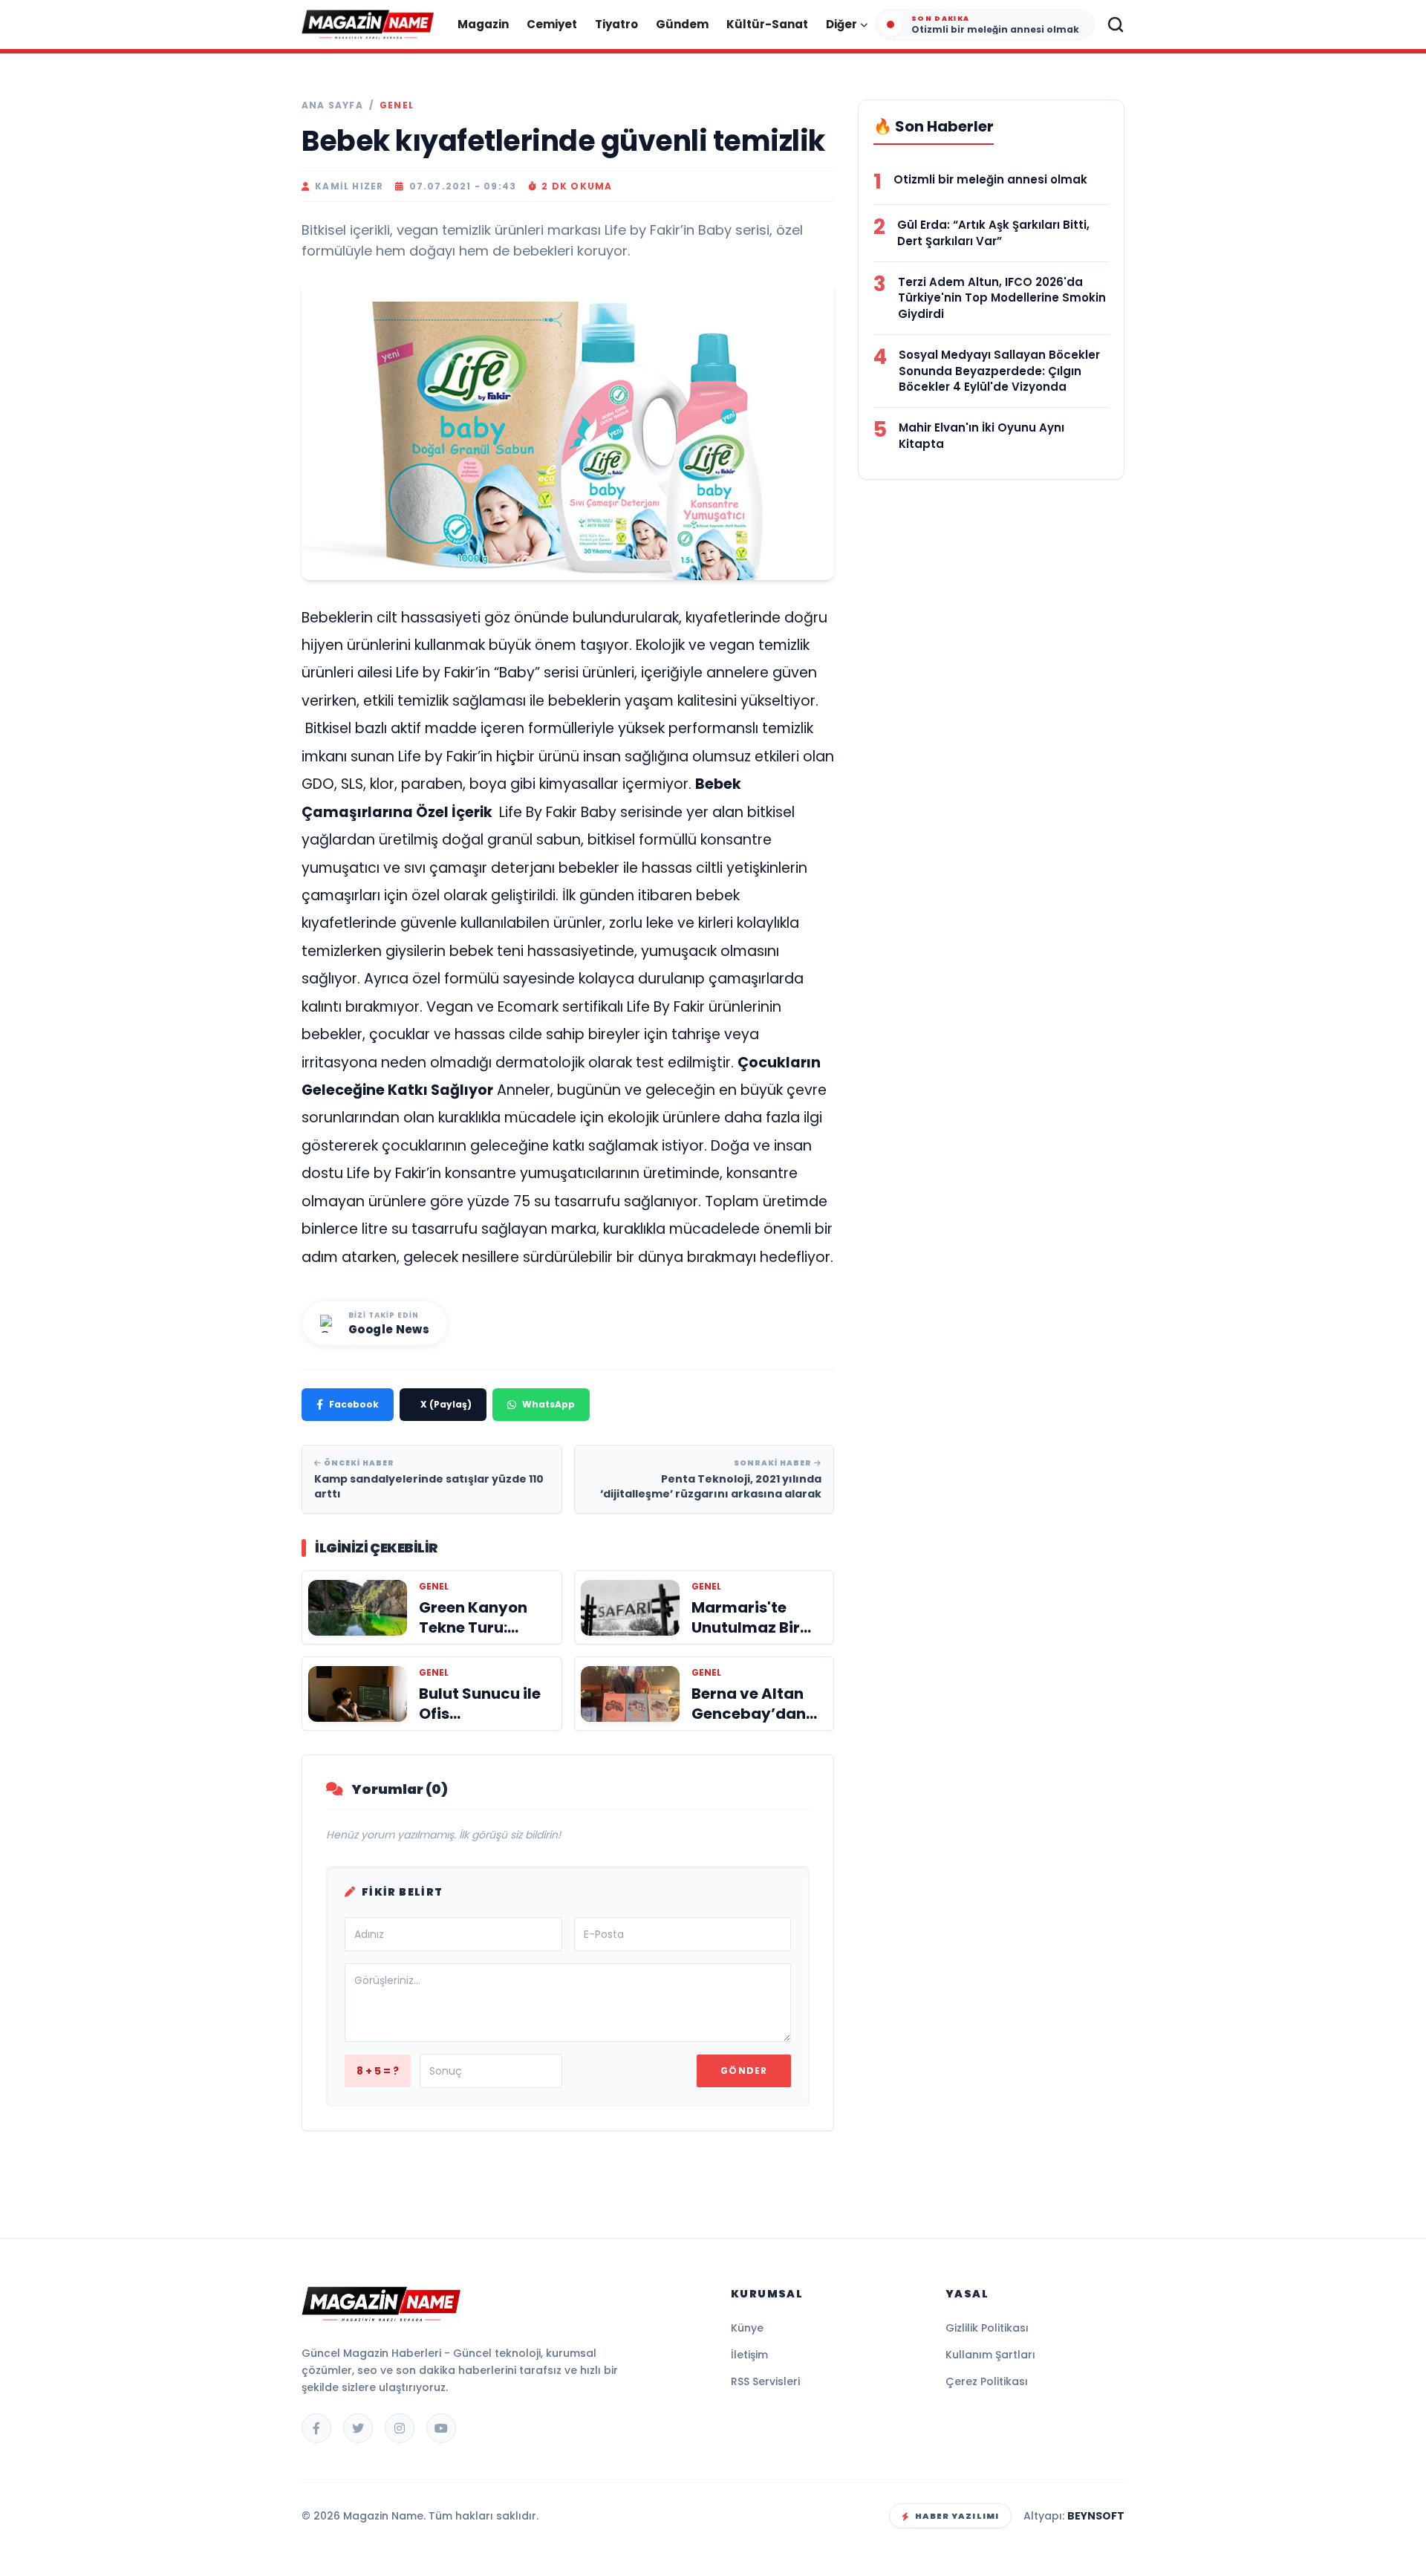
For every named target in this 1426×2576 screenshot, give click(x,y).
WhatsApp (548, 1404)
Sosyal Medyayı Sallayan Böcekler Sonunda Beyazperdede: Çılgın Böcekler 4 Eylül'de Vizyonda (999, 371)
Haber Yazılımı (957, 2516)
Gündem (682, 24)
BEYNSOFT (1096, 2516)
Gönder (744, 2071)
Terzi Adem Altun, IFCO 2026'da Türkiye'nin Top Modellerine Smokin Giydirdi (1002, 298)
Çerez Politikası (987, 2381)
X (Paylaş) (446, 1404)
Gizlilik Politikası (987, 2328)
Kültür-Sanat (767, 24)
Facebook (354, 1404)
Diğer (841, 24)
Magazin (483, 24)
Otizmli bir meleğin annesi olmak (990, 179)
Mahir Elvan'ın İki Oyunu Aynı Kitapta (981, 436)
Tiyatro (616, 24)
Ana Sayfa (332, 105)
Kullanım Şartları (990, 2355)
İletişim (749, 2355)
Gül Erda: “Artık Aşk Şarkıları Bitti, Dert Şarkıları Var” (993, 233)
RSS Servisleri (765, 2381)
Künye (747, 2328)
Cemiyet (552, 24)
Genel (397, 105)
